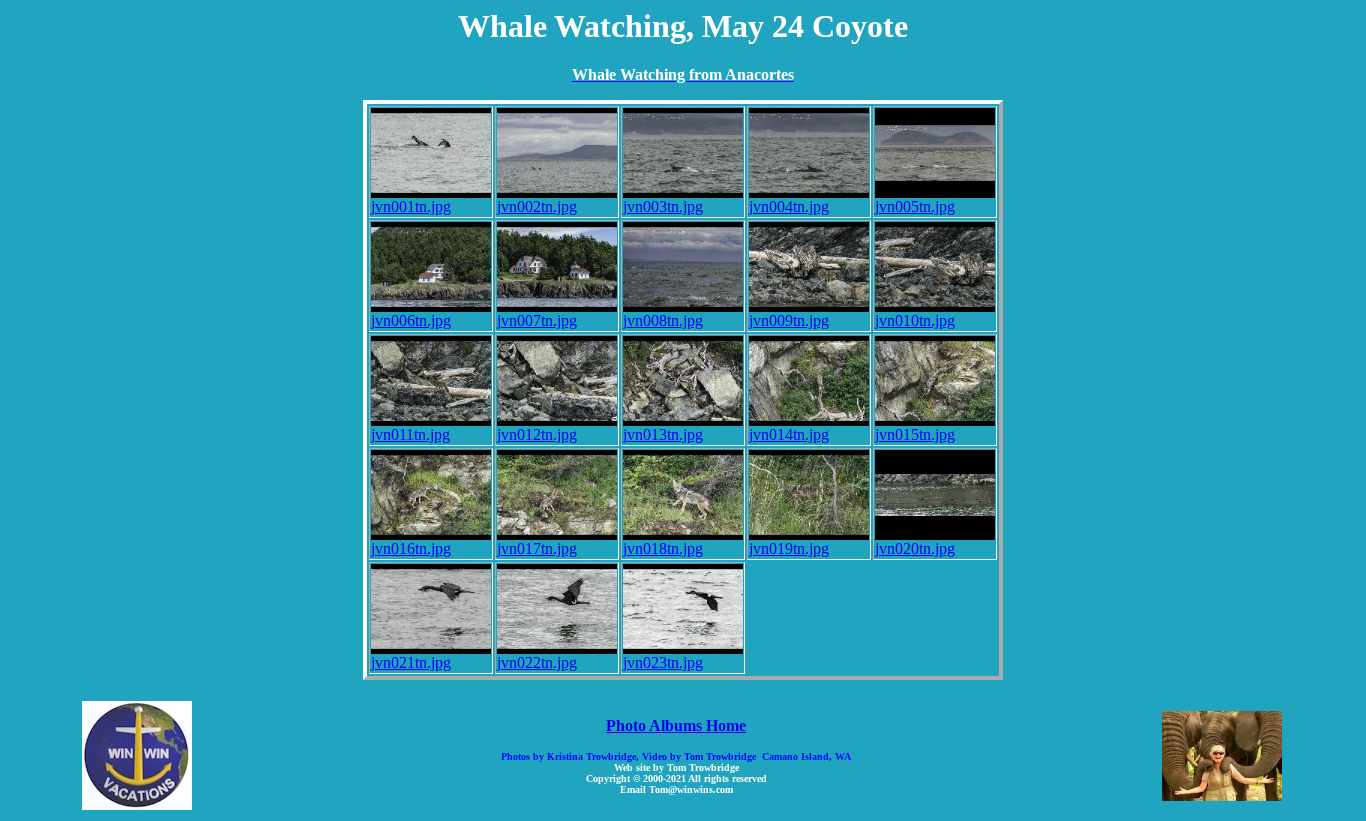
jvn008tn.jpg (663, 320)
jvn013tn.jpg (663, 434)
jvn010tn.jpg (915, 320)
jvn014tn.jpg (789, 434)
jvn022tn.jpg (537, 662)
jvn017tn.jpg (537, 548)
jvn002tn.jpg (537, 206)
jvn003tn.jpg (663, 206)
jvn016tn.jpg (411, 548)
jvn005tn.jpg (915, 206)
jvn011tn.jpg (410, 434)
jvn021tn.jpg (411, 662)
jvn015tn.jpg (915, 434)
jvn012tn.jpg (537, 434)
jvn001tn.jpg (411, 206)
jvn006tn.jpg (411, 320)
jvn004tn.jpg (789, 206)
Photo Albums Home (676, 725)
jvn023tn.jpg (663, 662)
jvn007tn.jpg (537, 320)
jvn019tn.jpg (789, 548)
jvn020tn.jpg (915, 548)
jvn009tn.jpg (789, 320)
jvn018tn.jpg (663, 548)
